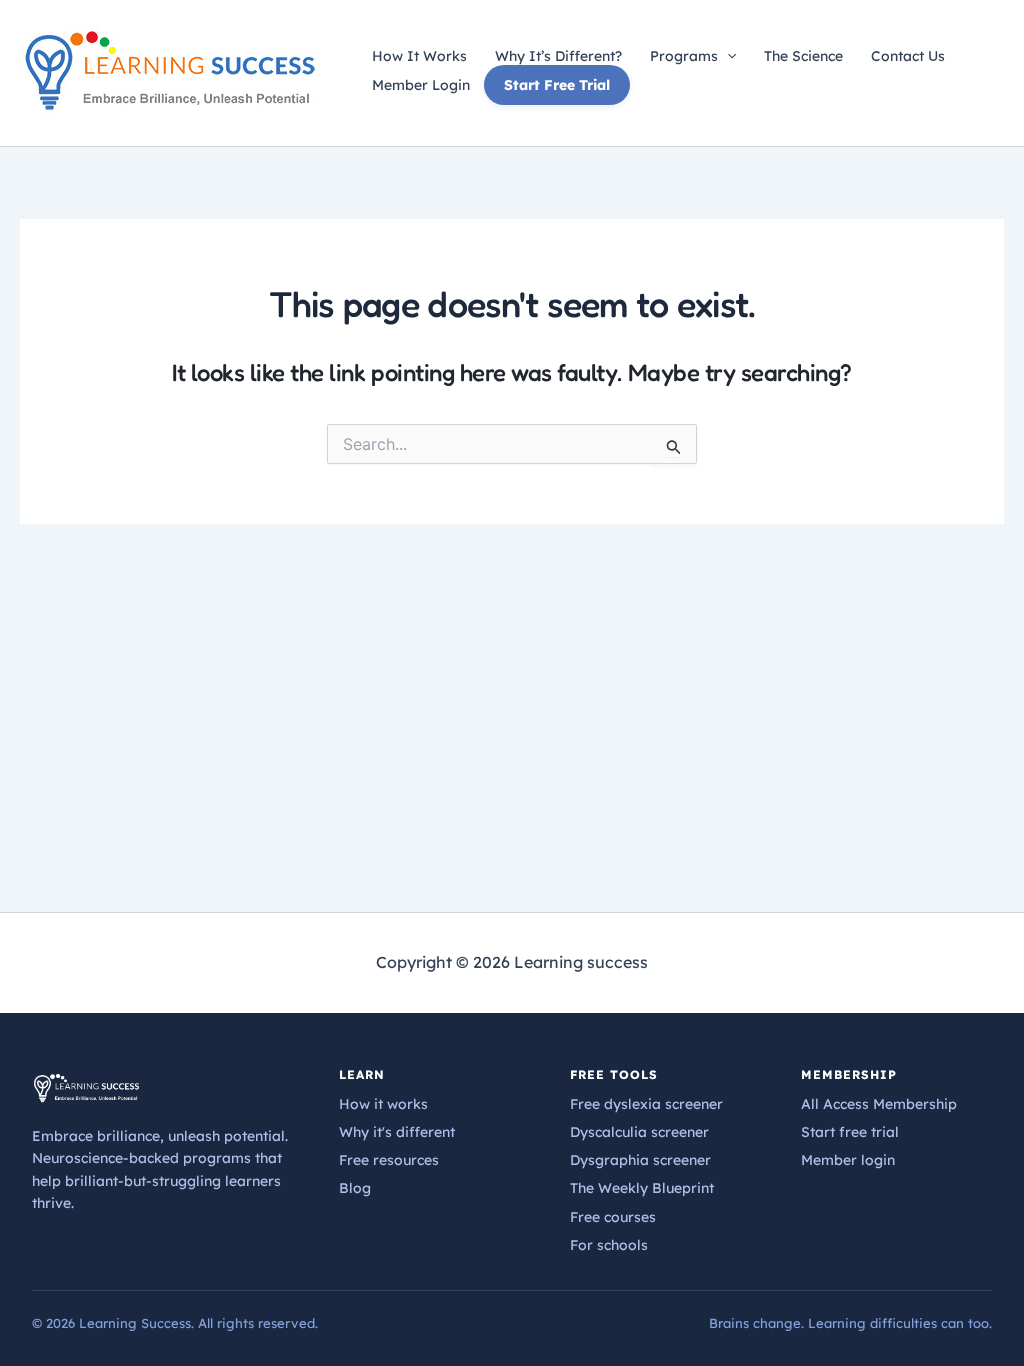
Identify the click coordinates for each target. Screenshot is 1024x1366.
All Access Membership (879, 1104)
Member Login (421, 85)
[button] (727, 56)
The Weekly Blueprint (642, 1188)
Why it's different (397, 1132)
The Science (803, 56)
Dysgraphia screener (640, 1160)
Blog (355, 1188)
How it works (383, 1104)
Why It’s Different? (558, 56)
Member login (848, 1160)
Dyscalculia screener (639, 1132)
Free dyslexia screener (646, 1104)
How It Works (419, 56)
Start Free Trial (557, 85)
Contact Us (908, 56)
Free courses (613, 1217)
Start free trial (850, 1132)
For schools (609, 1245)
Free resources (389, 1160)
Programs (684, 56)
